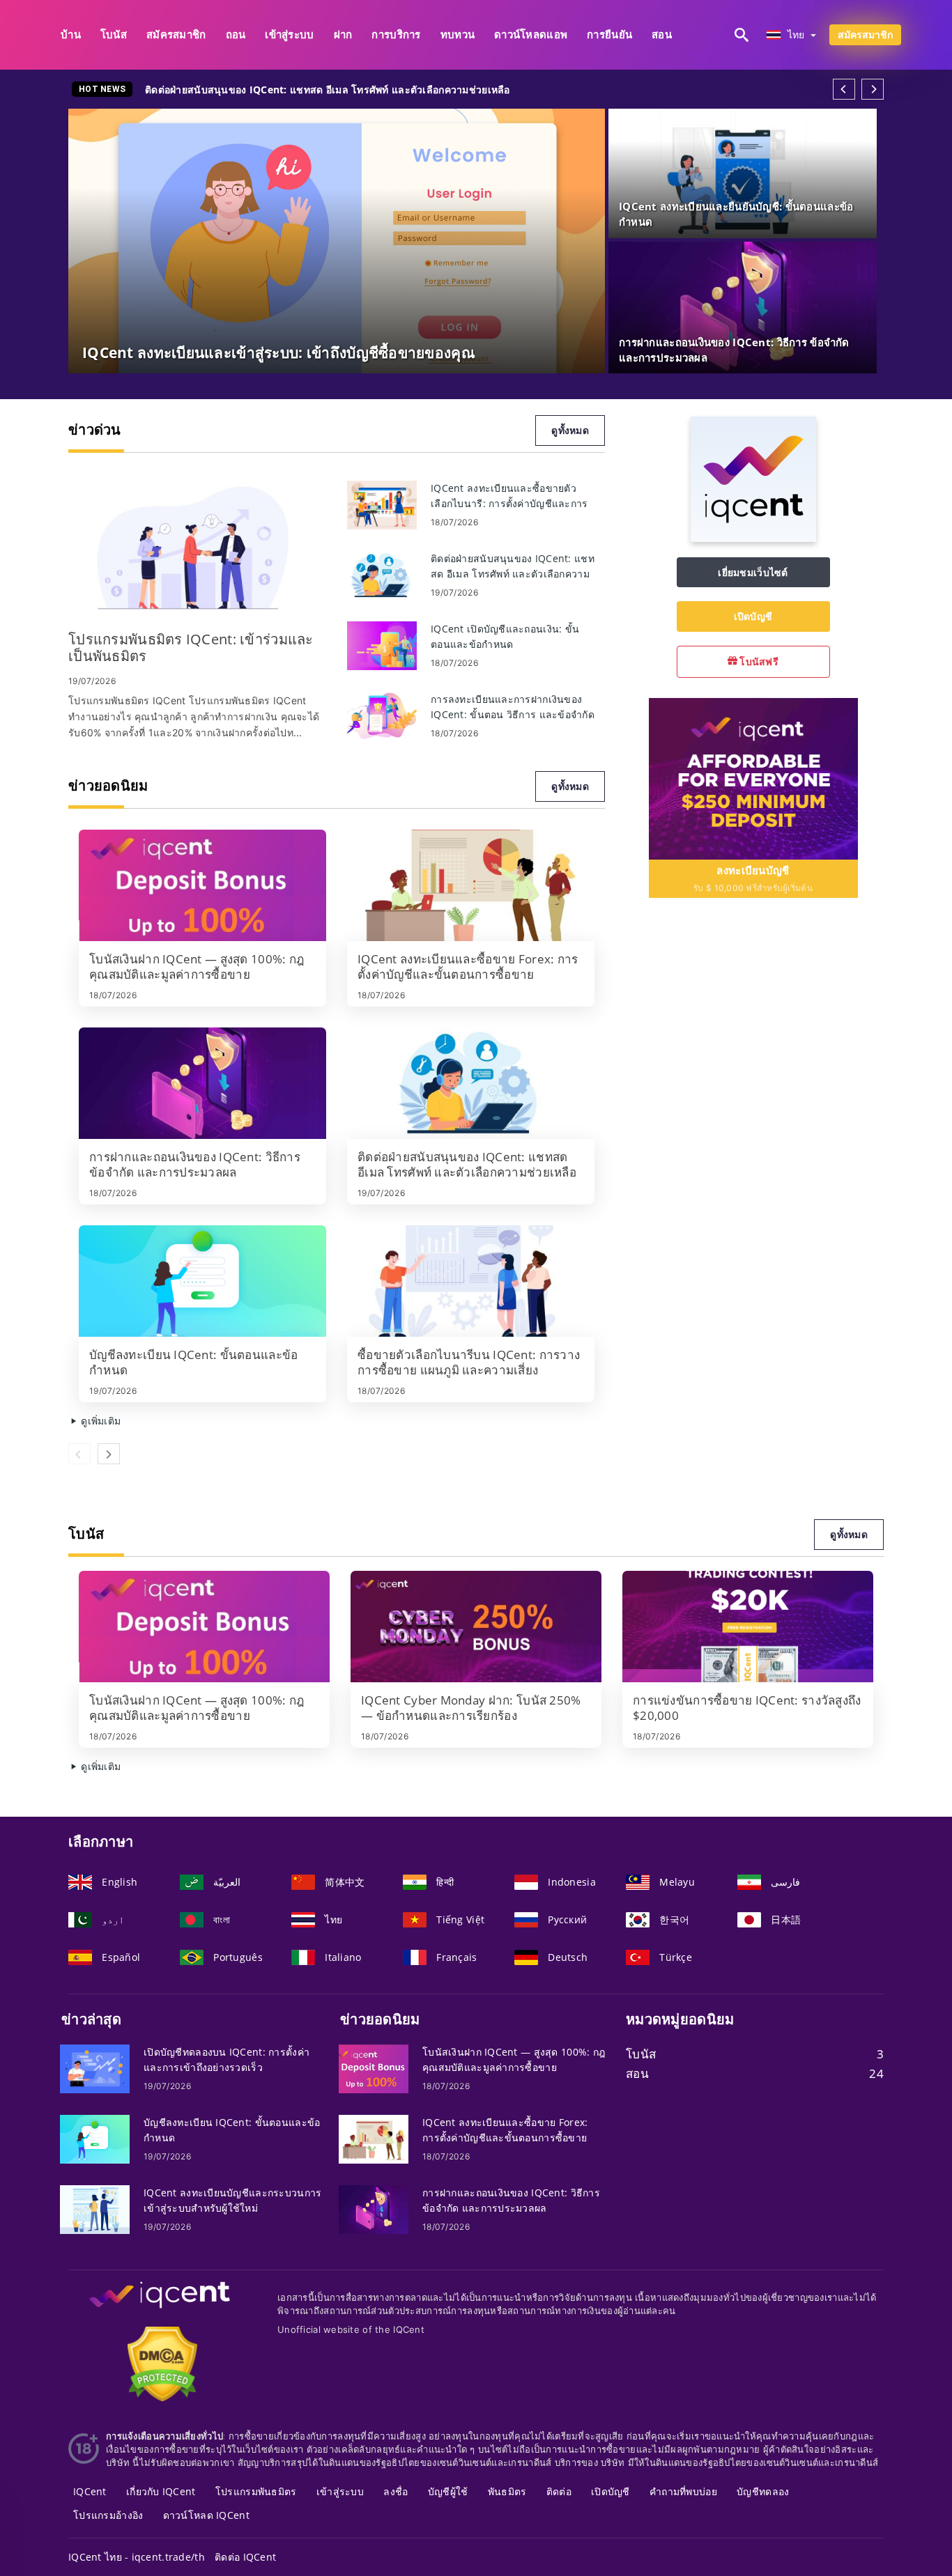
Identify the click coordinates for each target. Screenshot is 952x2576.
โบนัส (114, 34)
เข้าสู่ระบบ (289, 34)
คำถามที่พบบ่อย (683, 2491)
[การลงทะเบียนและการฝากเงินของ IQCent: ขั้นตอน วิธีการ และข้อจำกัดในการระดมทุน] (382, 715)
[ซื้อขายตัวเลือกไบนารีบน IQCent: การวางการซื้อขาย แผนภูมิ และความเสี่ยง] (471, 1281)
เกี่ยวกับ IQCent (161, 2491)
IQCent (90, 2491)
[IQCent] (753, 538)
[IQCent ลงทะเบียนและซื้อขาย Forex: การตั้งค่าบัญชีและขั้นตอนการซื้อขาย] (471, 885)
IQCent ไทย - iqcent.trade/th (137, 2557)
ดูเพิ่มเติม (99, 1421)
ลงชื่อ (396, 2491)
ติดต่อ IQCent (245, 2557)
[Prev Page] (844, 89)
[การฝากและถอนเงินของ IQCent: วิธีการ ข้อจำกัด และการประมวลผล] (202, 1083)
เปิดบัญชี (753, 616)
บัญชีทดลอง (763, 2491)
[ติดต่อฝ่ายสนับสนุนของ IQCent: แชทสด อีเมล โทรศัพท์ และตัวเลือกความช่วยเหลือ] (382, 574)
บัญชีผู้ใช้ (448, 2491)
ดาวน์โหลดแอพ (531, 34)
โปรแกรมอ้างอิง (108, 2515)
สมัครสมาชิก (176, 34)
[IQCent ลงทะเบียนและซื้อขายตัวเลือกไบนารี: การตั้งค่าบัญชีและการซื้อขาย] (382, 504)
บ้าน (71, 34)
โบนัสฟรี (758, 661)
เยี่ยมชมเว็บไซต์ (753, 572)
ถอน (236, 34)
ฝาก (343, 34)
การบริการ (396, 34)
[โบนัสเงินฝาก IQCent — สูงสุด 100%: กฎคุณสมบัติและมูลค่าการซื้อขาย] (202, 885)
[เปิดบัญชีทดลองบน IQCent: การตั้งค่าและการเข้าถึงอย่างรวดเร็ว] (95, 2067)
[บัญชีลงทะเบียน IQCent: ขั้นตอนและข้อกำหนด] (202, 1281)
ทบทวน (458, 34)
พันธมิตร (507, 2491)
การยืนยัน (609, 34)
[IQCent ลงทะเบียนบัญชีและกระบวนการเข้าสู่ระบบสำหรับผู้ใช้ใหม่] (95, 2208)
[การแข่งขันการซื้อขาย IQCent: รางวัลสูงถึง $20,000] (748, 1627)
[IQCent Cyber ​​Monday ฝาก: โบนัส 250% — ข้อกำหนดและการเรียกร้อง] (476, 1627)
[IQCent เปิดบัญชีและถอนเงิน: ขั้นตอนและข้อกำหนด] (382, 645)
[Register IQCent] (753, 778)
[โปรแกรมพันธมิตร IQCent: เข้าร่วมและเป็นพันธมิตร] (197, 549)
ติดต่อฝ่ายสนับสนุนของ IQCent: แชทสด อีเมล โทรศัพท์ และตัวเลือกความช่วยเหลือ (328, 90)
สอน (662, 34)
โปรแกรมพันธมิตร (256, 2491)
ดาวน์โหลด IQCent (206, 2515)
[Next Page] (873, 89)
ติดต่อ (559, 2491)
